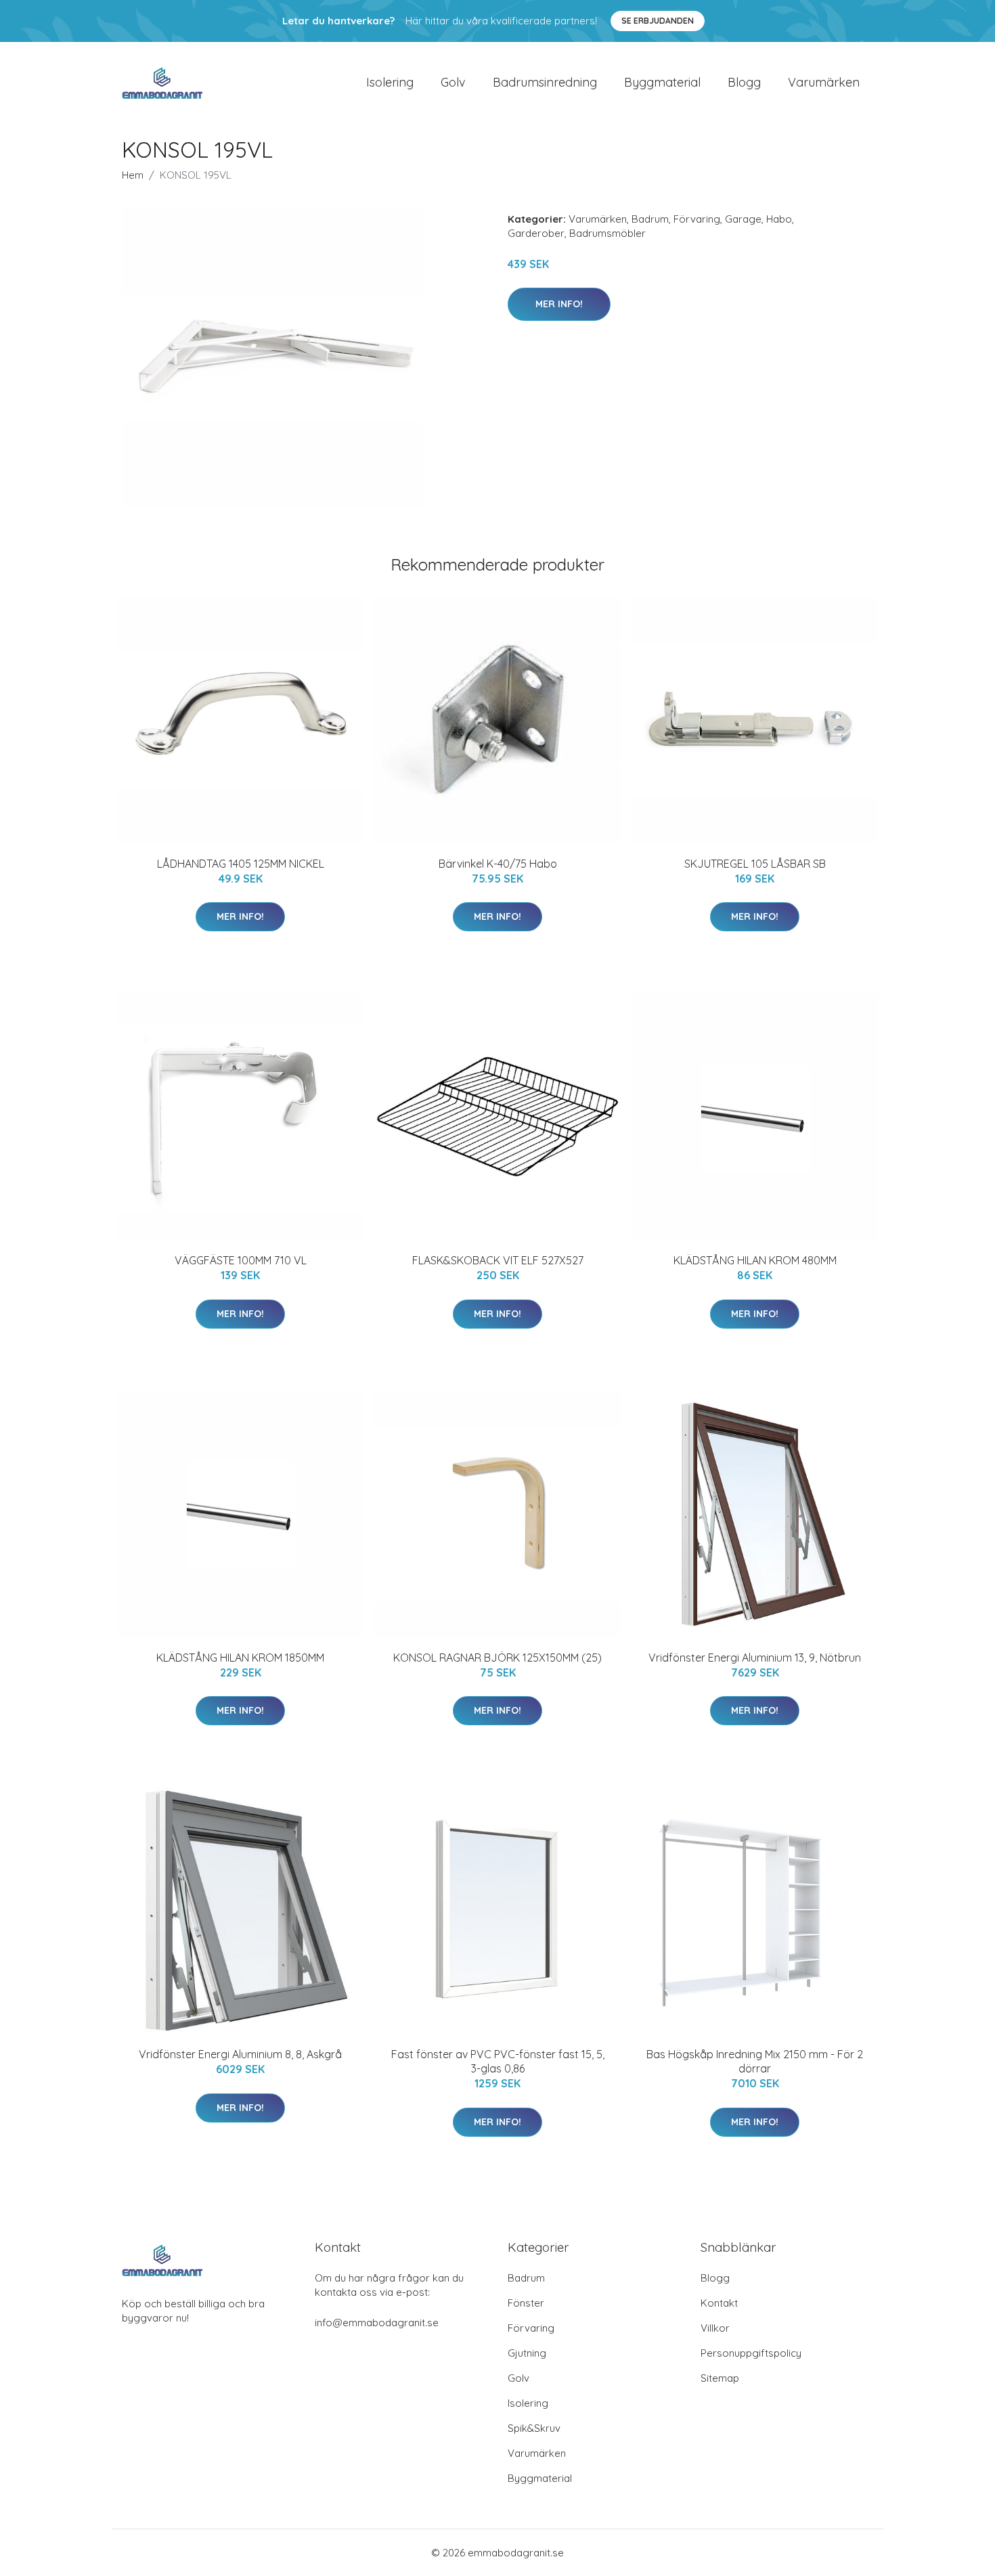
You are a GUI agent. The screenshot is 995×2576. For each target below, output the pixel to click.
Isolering (390, 82)
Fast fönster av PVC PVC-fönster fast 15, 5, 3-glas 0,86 (498, 2061)
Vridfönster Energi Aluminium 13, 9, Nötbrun (755, 1658)
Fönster (526, 2303)
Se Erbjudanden (658, 21)
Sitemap (720, 2378)
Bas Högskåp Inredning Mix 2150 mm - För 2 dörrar (755, 2061)
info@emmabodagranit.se (377, 2323)
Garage (743, 219)
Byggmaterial (662, 82)
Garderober (536, 233)
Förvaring (697, 219)
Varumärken (824, 82)
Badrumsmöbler (607, 233)
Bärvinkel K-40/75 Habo (498, 864)
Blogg (744, 82)
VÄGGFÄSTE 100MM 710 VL (241, 1260)
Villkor (715, 2328)
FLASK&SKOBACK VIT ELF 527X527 (498, 1260)
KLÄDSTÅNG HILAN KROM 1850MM (240, 1658)
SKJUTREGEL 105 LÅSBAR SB (755, 864)
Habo (779, 219)
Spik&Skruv (534, 2428)
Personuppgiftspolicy (751, 2353)
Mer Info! (559, 304)
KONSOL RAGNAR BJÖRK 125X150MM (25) (497, 1658)
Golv (453, 82)
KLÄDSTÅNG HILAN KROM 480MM (755, 1260)
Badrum (650, 219)
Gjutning (527, 2353)
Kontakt (719, 2303)
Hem (133, 175)
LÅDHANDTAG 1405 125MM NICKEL (241, 864)
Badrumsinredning (545, 82)
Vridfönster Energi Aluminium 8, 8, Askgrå (240, 2054)
